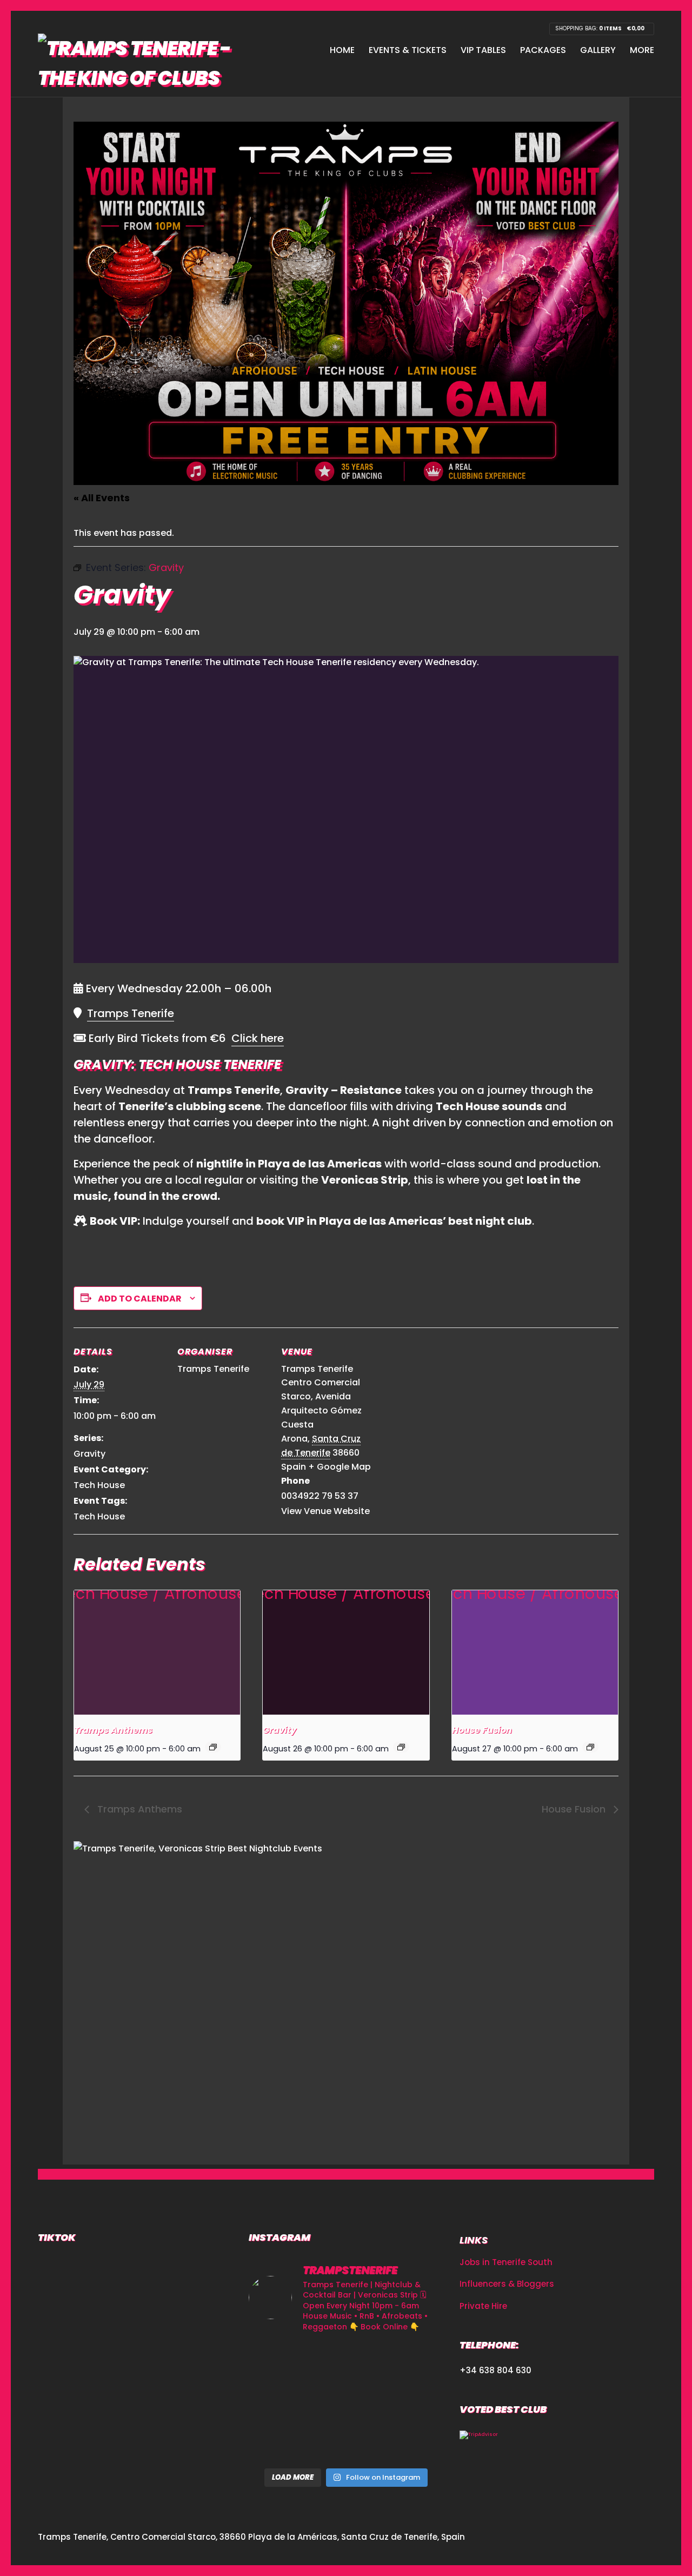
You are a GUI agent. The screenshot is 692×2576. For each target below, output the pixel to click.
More (642, 50)
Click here (258, 1038)
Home (342, 50)
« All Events (102, 498)
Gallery (598, 50)
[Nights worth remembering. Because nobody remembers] (346, 2363)
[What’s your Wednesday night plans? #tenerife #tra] (413, 2442)
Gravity (89, 1454)
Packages (543, 50)
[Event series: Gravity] (401, 1747)
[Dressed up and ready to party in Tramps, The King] (346, 2402)
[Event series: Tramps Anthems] (213, 1747)
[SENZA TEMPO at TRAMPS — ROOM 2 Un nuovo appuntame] (279, 2402)
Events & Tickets (408, 50)
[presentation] (157, 1652)
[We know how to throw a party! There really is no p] (346, 2442)
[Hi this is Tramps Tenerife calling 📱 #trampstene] (279, 2363)
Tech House (99, 1485)
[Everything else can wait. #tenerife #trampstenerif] (413, 2363)
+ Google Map (340, 1467)
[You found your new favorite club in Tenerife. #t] (279, 2442)
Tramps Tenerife (131, 1013)
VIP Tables (483, 50)
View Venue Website (325, 1511)
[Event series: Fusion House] (590, 1747)
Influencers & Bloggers (507, 2284)
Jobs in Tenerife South (506, 2262)
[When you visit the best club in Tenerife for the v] (413, 2402)
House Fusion (482, 1730)
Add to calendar (140, 1299)
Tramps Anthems (113, 1730)
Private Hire (483, 2306)
